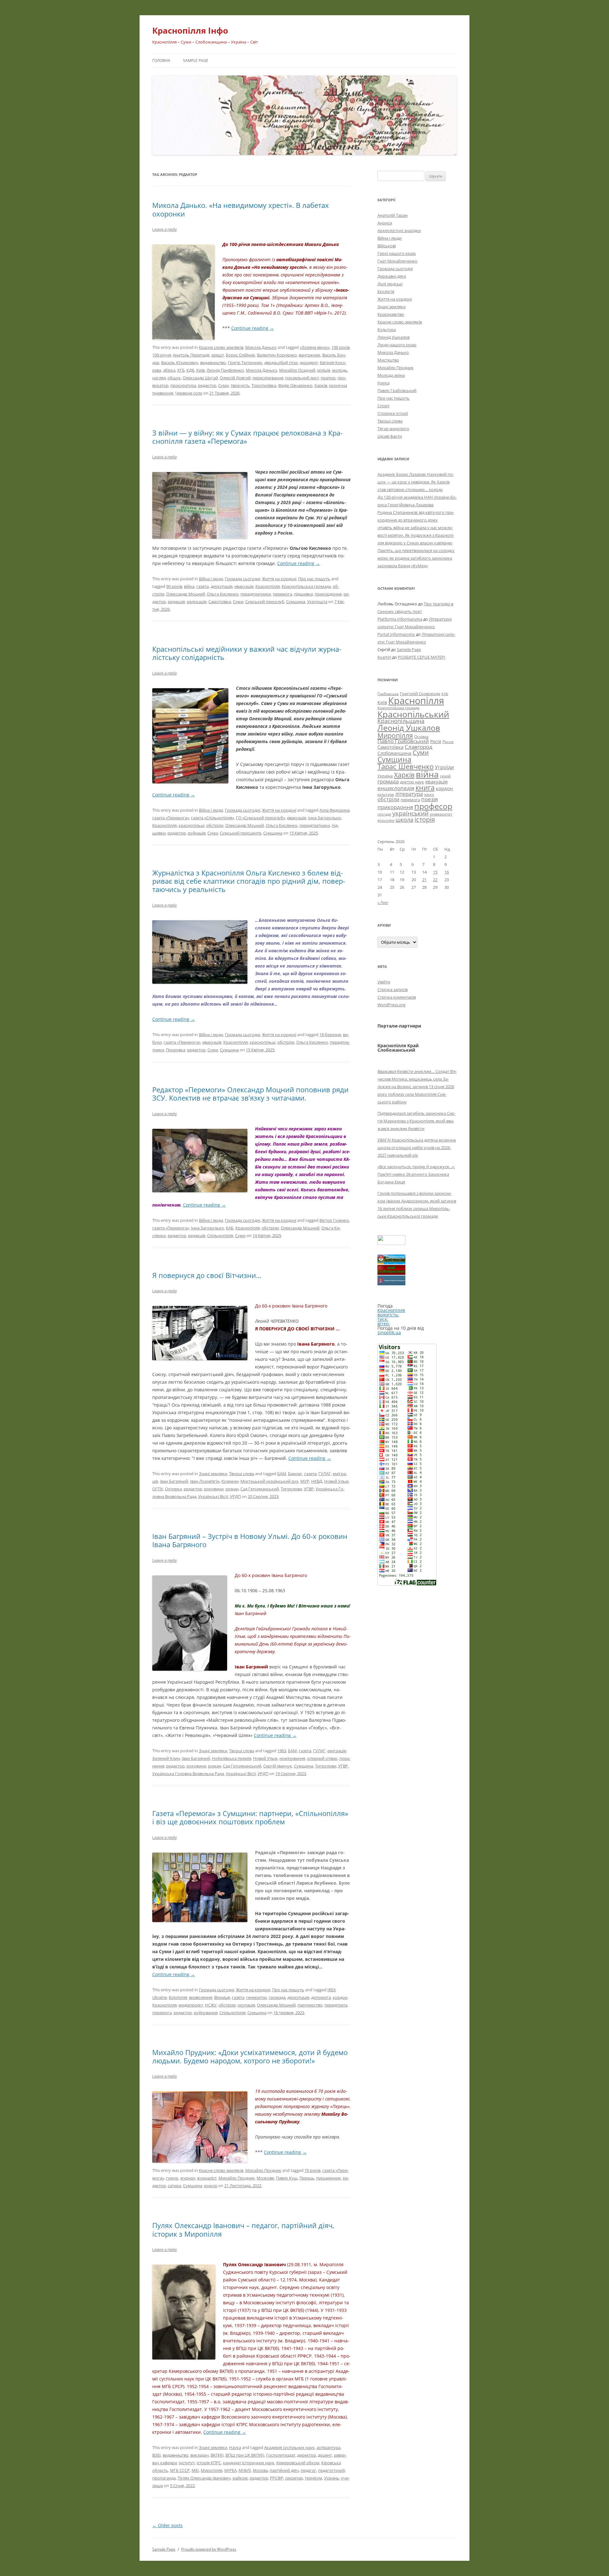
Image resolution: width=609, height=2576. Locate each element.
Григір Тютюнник (245, 363)
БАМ (282, 1474)
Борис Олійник (240, 355)
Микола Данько (261, 347)
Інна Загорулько (324, 818)
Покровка (176, 1050)
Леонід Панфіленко (225, 370)
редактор (207, 385)
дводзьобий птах (281, 363)
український (410, 813)
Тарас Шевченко (406, 766)
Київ (200, 370)
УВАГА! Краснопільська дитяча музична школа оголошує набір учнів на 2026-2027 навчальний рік (417, 1148)
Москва (260, 2470)
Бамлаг (295, 1474)
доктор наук (412, 782)
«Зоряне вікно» (315, 347)
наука (429, 795)
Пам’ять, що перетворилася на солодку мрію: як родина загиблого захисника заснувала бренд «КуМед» (416, 558)
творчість (240, 385)
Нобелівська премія (232, 1758)
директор (307, 2455)
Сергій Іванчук (278, 1766)
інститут (187, 2463)
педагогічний (331, 2470)
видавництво (213, 363)
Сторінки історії (393, 413)
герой (445, 776)
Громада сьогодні (242, 579)
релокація (197, 602)
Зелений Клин (166, 1758)
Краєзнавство (391, 314)
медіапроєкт (191, 2005)
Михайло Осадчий (297, 370)
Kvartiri (384, 657)
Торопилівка (264, 385)
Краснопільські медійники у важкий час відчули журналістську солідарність (247, 653)
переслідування (268, 378)
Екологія (386, 291)
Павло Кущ (287, 2178)
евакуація (244, 586)
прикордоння (328, 594)
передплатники (256, 594)
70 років (312, 2170)
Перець (307, 2178)
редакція (176, 602)
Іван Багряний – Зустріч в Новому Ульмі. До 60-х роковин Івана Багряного (250, 1540)
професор (433, 806)
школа (404, 820)
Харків (321, 385)
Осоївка (421, 737)
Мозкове (265, 2178)
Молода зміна (391, 375)
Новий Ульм (336, 1481)
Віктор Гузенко (334, 1220)
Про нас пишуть (314, 579)
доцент (325, 2455)
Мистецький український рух (269, 1481)
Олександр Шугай (200, 378)
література (409, 794)
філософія (386, 820)
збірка (169, 370)
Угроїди (444, 767)
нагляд (159, 378)
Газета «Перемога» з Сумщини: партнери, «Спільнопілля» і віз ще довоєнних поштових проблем (250, 1817)
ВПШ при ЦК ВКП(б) (245, 2455)
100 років (341, 347)
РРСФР (277, 2478)
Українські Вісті (213, 1496)
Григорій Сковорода (420, 694)
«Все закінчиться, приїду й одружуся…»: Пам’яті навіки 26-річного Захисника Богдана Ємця (416, 1174)
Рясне (448, 742)
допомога (321, 1997)
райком (240, 2478)
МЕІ (195, 2470)
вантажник (310, 355)
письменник (329, 2178)
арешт (218, 355)
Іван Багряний (174, 1481)
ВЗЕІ (157, 2455)
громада (277, 1997)
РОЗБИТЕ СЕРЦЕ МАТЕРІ (422, 657)
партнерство (310, 2005)
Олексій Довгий (235, 378)
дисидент (309, 363)
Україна (385, 776)
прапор (328, 378)
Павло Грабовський (397, 390)
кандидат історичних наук (249, 2463)
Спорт (383, 406)
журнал (188, 2178)
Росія (436, 741)
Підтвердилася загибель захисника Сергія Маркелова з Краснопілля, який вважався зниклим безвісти (416, 1121)
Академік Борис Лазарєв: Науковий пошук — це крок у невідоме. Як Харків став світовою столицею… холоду (416, 482)
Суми (223, 385)
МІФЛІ (245, 2470)
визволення (201, 1997)
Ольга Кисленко (223, 594)
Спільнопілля (220, 1235)
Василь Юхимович (180, 363)
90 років (174, 586)
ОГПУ (158, 1489)
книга (425, 787)
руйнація (197, 833)
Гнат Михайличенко (397, 261)
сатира (174, 2186)
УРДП (235, 1496)
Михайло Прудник (263, 2170)
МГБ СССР (180, 2470)
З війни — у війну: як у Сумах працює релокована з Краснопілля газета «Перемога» (247, 437)
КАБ (230, 1228)
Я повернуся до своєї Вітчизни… (207, 1275)
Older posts (167, 2525)
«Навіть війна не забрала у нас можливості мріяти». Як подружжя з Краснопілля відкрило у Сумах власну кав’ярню (416, 535)
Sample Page (196, 60)
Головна (161, 60)
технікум (314, 2478)
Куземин (230, 1481)
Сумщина (296, 602)
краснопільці (191, 825)
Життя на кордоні (279, 579)
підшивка (303, 594)
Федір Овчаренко (295, 385)
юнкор (211, 2186)
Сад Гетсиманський (260, 1489)
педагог (308, 2470)
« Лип (383, 902)
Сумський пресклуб (265, 602)
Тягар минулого (393, 429)
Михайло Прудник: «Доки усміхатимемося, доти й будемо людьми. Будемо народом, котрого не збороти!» (250, 2056)
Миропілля (212, 2470)
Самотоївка (220, 602)
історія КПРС (209, 2463)
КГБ (181, 370)
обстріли (215, 825)
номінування (292, 1758)
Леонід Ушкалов (393, 337)
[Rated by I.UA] (391, 1243)
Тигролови (291, 1489)
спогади (384, 814)
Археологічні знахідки (399, 230)
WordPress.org (391, 1005)
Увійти (384, 982)
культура (386, 794)
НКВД (317, 1481)
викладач (200, 2455)
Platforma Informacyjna (400, 619)
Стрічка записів (393, 989)
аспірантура (328, 2447)
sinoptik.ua (389, 1332)
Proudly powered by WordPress (209, 2549)
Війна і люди (211, 579)
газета (203, 586)
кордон (340, 1997)
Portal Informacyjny (396, 634)
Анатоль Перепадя (191, 355)
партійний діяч (284, 2470)
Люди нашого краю (397, 345)
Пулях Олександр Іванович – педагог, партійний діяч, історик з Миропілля (243, 2229)
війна (189, 586)
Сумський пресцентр (241, 833)
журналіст (207, 2178)
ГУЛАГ (325, 1474)
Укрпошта (317, 602)
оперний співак (322, 1758)
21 (424, 880)
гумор (172, 2178)
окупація (246, 2005)
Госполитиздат (281, 2455)
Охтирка (173, 1489)
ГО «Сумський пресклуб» (261, 818)
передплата (336, 2005)
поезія (429, 799)
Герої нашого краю (397, 253)
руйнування (206, 2013)
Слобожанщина (394, 753)
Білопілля (178, 1997)
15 (435, 872)
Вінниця (222, 1997)
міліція (324, 370)
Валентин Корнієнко (277, 355)
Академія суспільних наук (289, 2447)
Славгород (419, 747)
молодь (340, 370)
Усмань (332, 2478)
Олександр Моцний (186, 594)
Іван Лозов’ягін (205, 1481)
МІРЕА (230, 2470)
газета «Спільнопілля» (213, 818)
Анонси (385, 223)
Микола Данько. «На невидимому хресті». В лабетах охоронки (241, 209)
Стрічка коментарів (397, 997)
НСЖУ (211, 2005)
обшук (174, 378)
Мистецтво (388, 360)
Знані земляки (213, 1474)
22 (435, 880)
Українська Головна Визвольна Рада (188, 1774)
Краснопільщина (401, 721)
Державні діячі (392, 276)
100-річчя (162, 355)
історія (425, 819)
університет (441, 814)
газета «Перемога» (171, 818)
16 (447, 872)
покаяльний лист (302, 378)
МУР (305, 1481)
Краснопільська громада (306, 586)
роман (232, 1489)
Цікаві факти (390, 436)
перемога (282, 594)
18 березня (330, 1035)
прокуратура (183, 385)
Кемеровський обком (298, 2463)
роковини (214, 1489)
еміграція (337, 1751)
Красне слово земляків (221, 347)
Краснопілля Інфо (190, 30)
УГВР (309, 1489)
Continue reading (253, 328)
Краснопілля (268, 586)
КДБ (190, 370)
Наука (235, 2447)
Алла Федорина (334, 810)
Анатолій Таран (393, 215)
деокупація (222, 586)
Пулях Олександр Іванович (204, 2478)
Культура (387, 329)
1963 (282, 1751)
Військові (387, 246)
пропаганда (164, 2478)
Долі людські (390, 284)
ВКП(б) (217, 2455)
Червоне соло (189, 393)
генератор (256, 1997)
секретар (294, 2478)
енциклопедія (396, 788)
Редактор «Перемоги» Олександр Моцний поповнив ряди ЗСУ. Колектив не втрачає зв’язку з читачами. (250, 1094)
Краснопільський (413, 714)
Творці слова (242, 1474)
